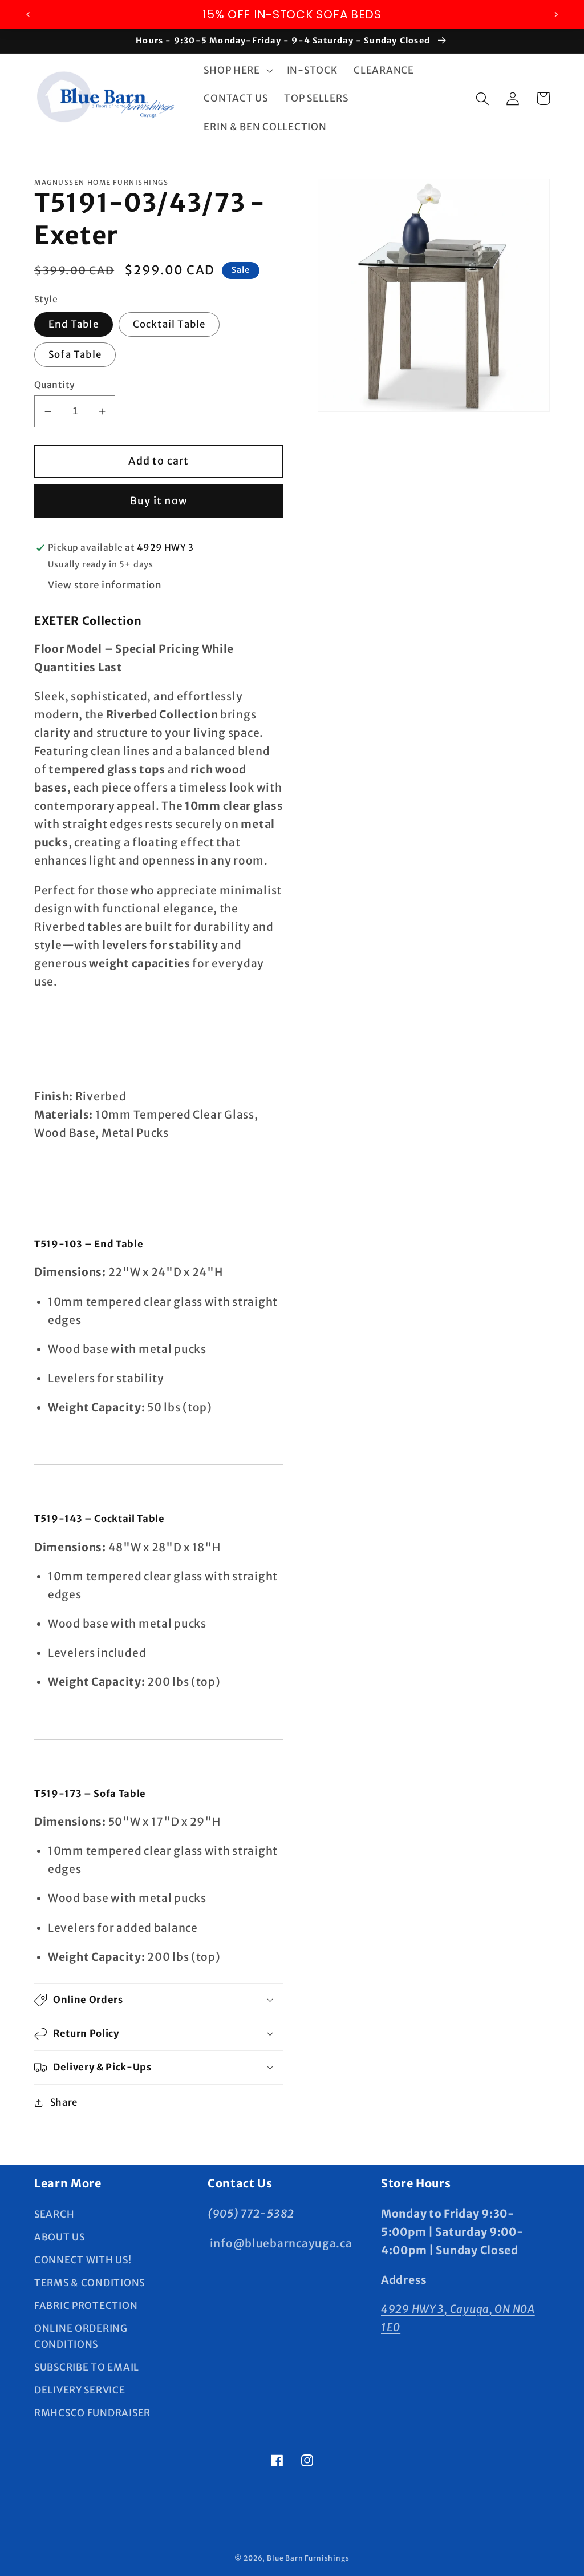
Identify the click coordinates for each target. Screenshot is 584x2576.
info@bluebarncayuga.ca (280, 2243)
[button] (237, 70)
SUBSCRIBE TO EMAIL (87, 2367)
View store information (105, 585)
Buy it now (159, 501)
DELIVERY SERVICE (80, 2390)
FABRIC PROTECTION (86, 2306)
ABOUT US (60, 2237)
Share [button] (64, 2102)
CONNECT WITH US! (83, 2260)
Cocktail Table (169, 324)
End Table (74, 324)
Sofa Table (75, 354)
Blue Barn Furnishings (308, 2558)
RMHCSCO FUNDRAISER (92, 2413)
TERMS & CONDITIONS (90, 2283)
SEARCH (54, 2214)
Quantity (55, 385)
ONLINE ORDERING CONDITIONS (81, 2336)
